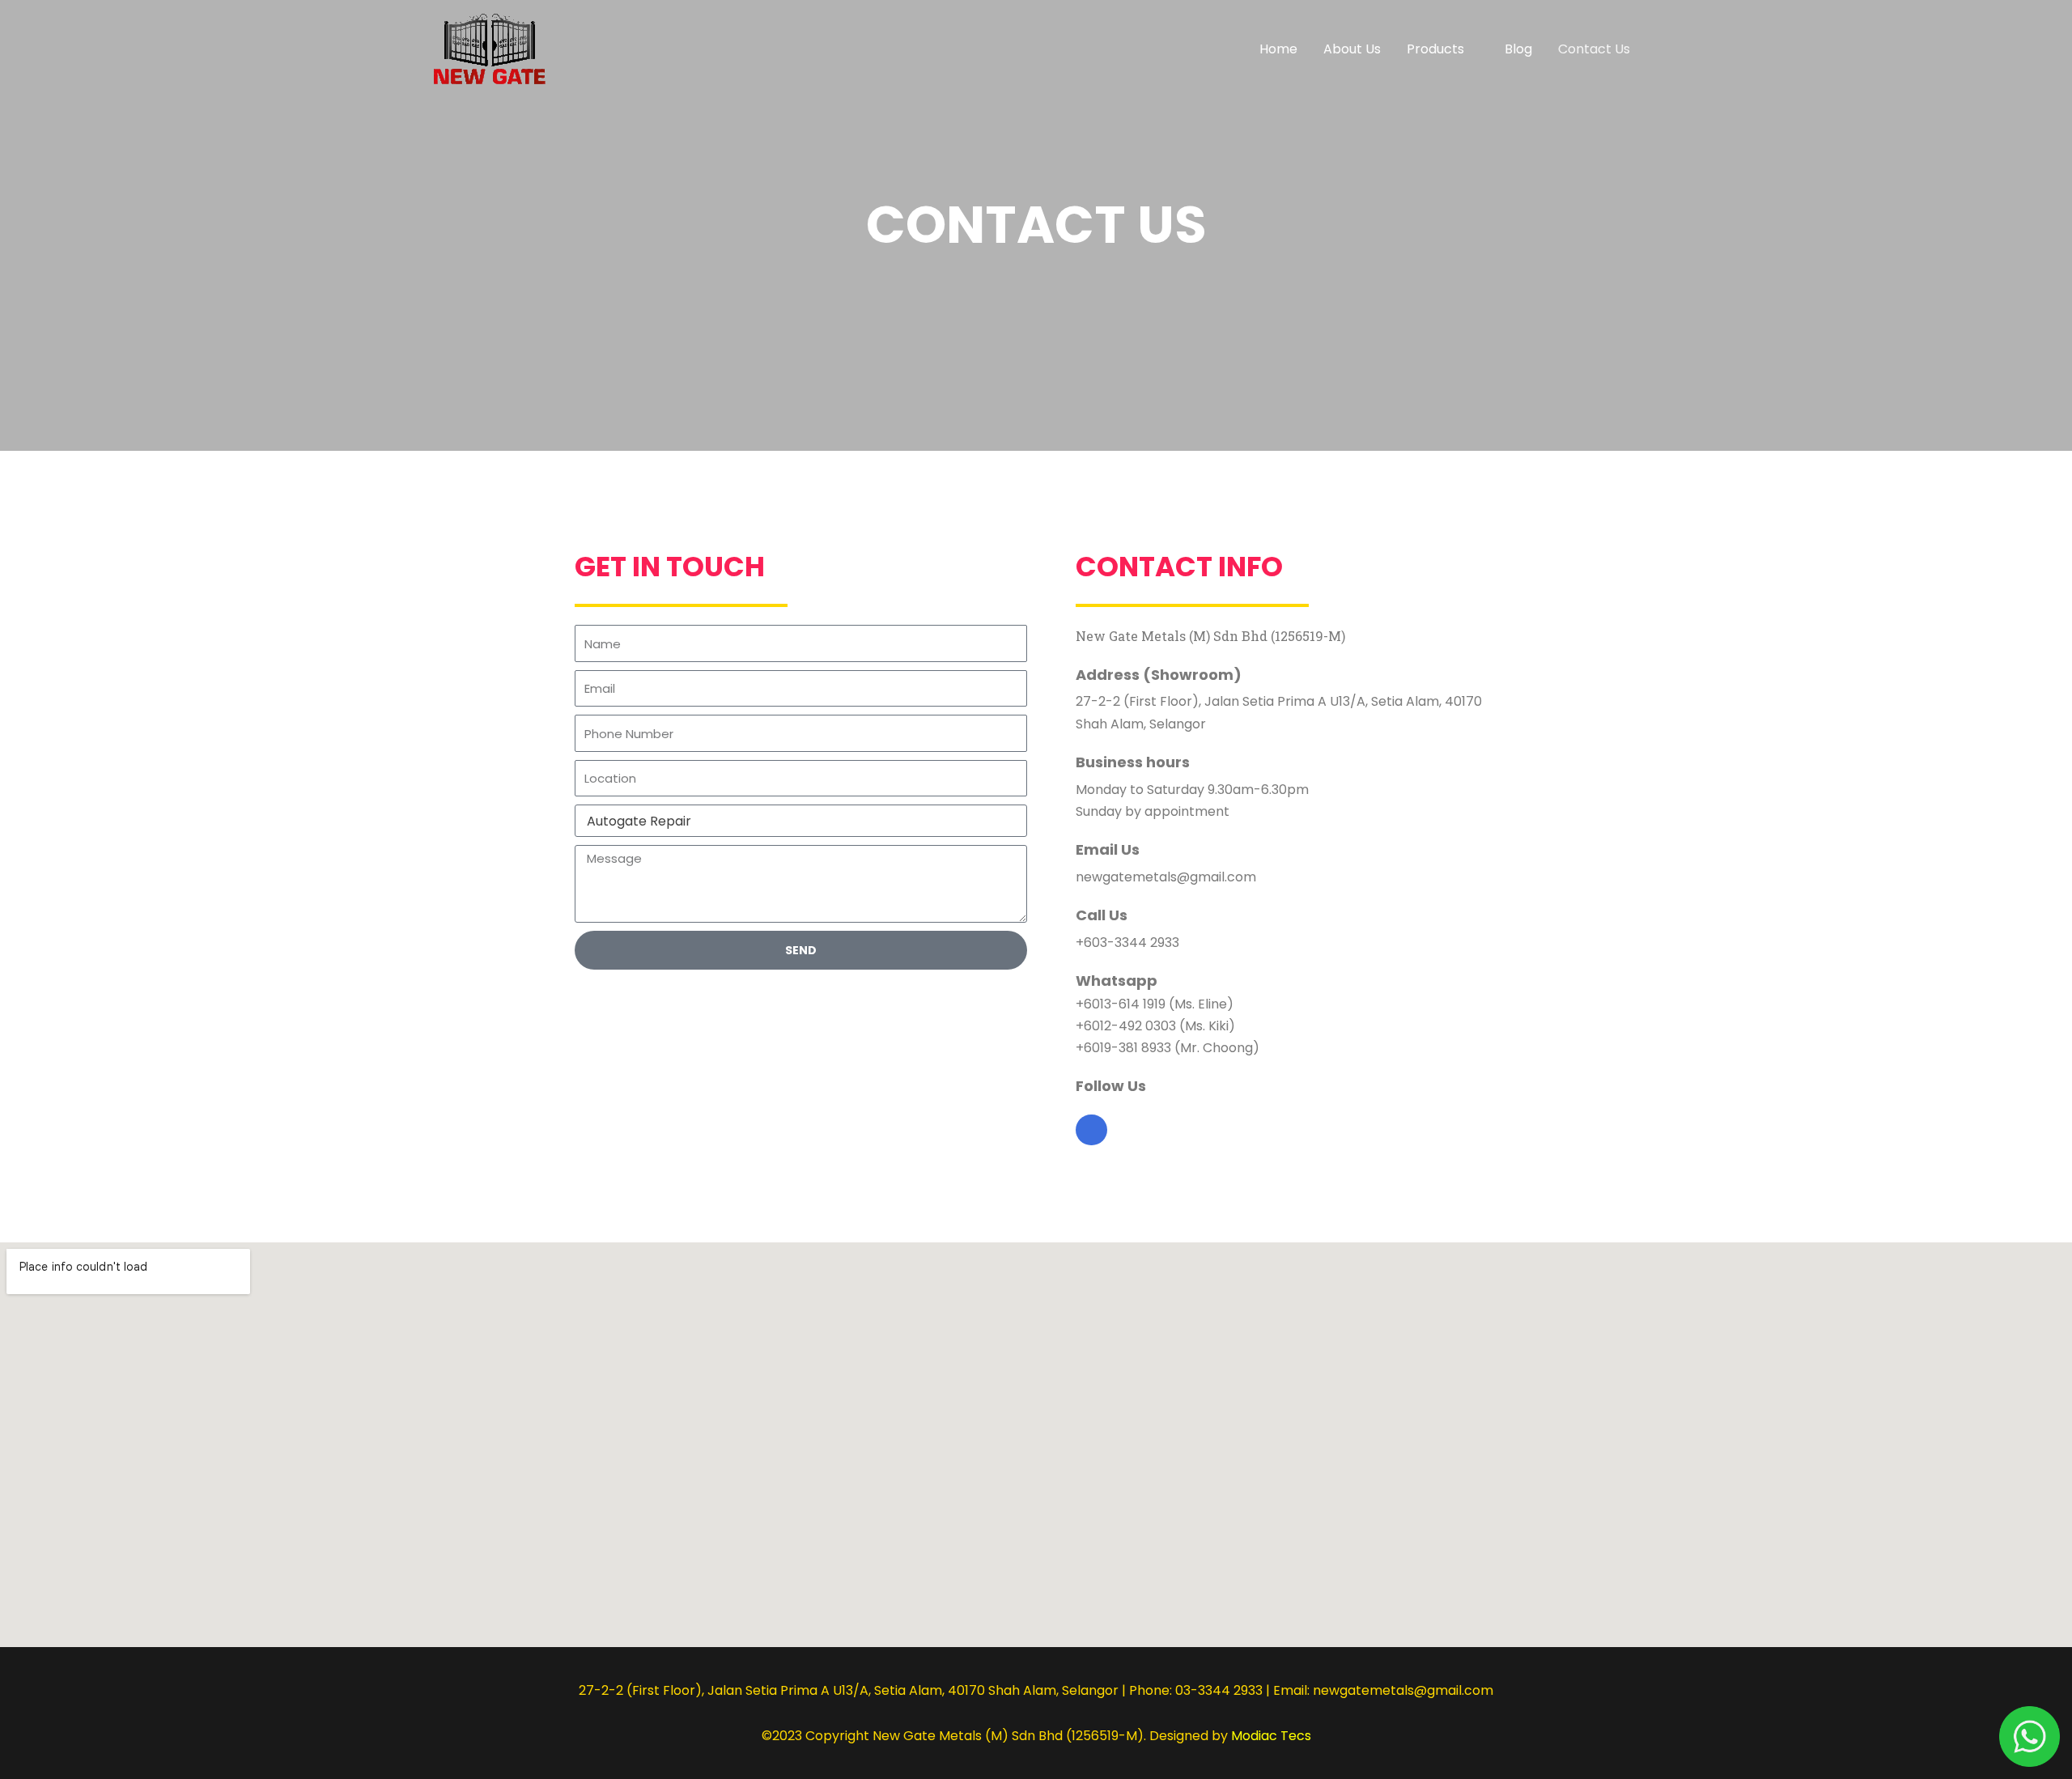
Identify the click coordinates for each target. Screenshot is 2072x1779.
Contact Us (1594, 49)
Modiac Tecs (1271, 1736)
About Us (1352, 49)
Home (1278, 49)
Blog (1518, 49)
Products (1435, 49)
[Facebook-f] (1091, 1130)
